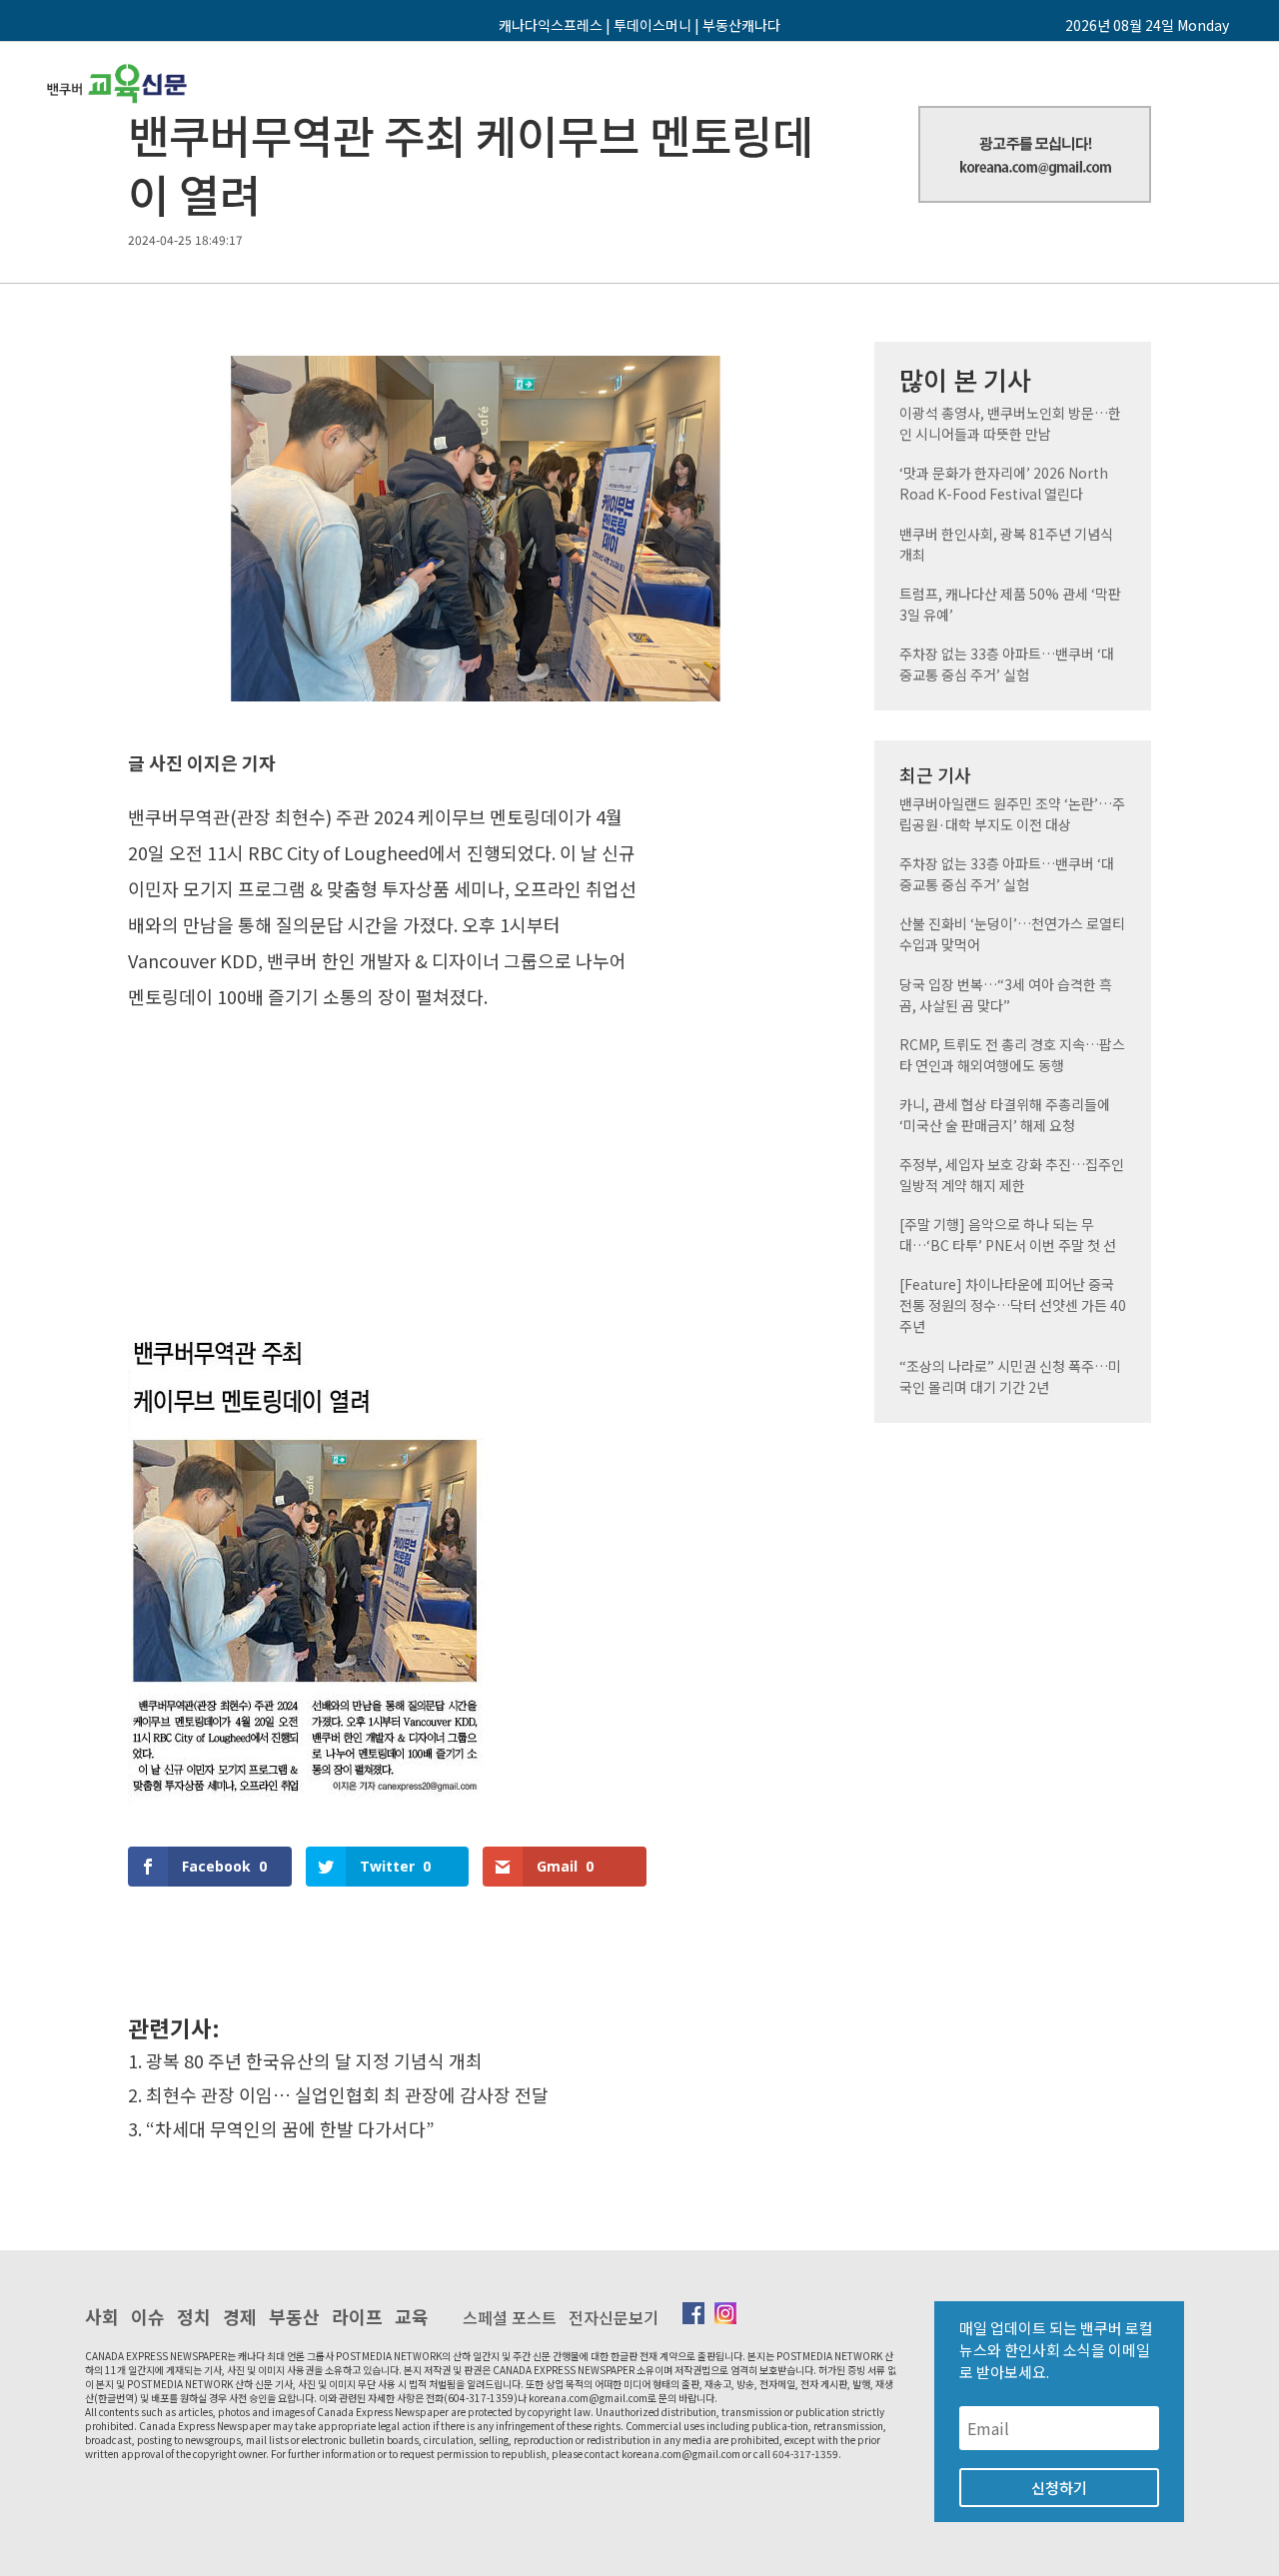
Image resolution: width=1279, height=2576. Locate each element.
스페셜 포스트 (510, 2317)
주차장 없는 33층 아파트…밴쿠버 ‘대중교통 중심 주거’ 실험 (1007, 664)
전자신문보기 (614, 2317)
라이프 (357, 2316)
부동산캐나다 (741, 25)
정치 (194, 2316)
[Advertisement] (386, 1154)
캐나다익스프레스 (551, 25)
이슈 (148, 2316)
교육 (412, 2316)
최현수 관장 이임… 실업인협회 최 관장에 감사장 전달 (347, 2094)
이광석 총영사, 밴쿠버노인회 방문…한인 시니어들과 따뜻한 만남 (1010, 423)
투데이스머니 (652, 25)
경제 (240, 2316)
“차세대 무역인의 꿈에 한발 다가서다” (290, 2128)
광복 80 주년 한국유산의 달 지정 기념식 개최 (314, 2060)
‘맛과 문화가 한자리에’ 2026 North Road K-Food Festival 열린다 (1004, 483)
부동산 (294, 2316)
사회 (102, 2316)
